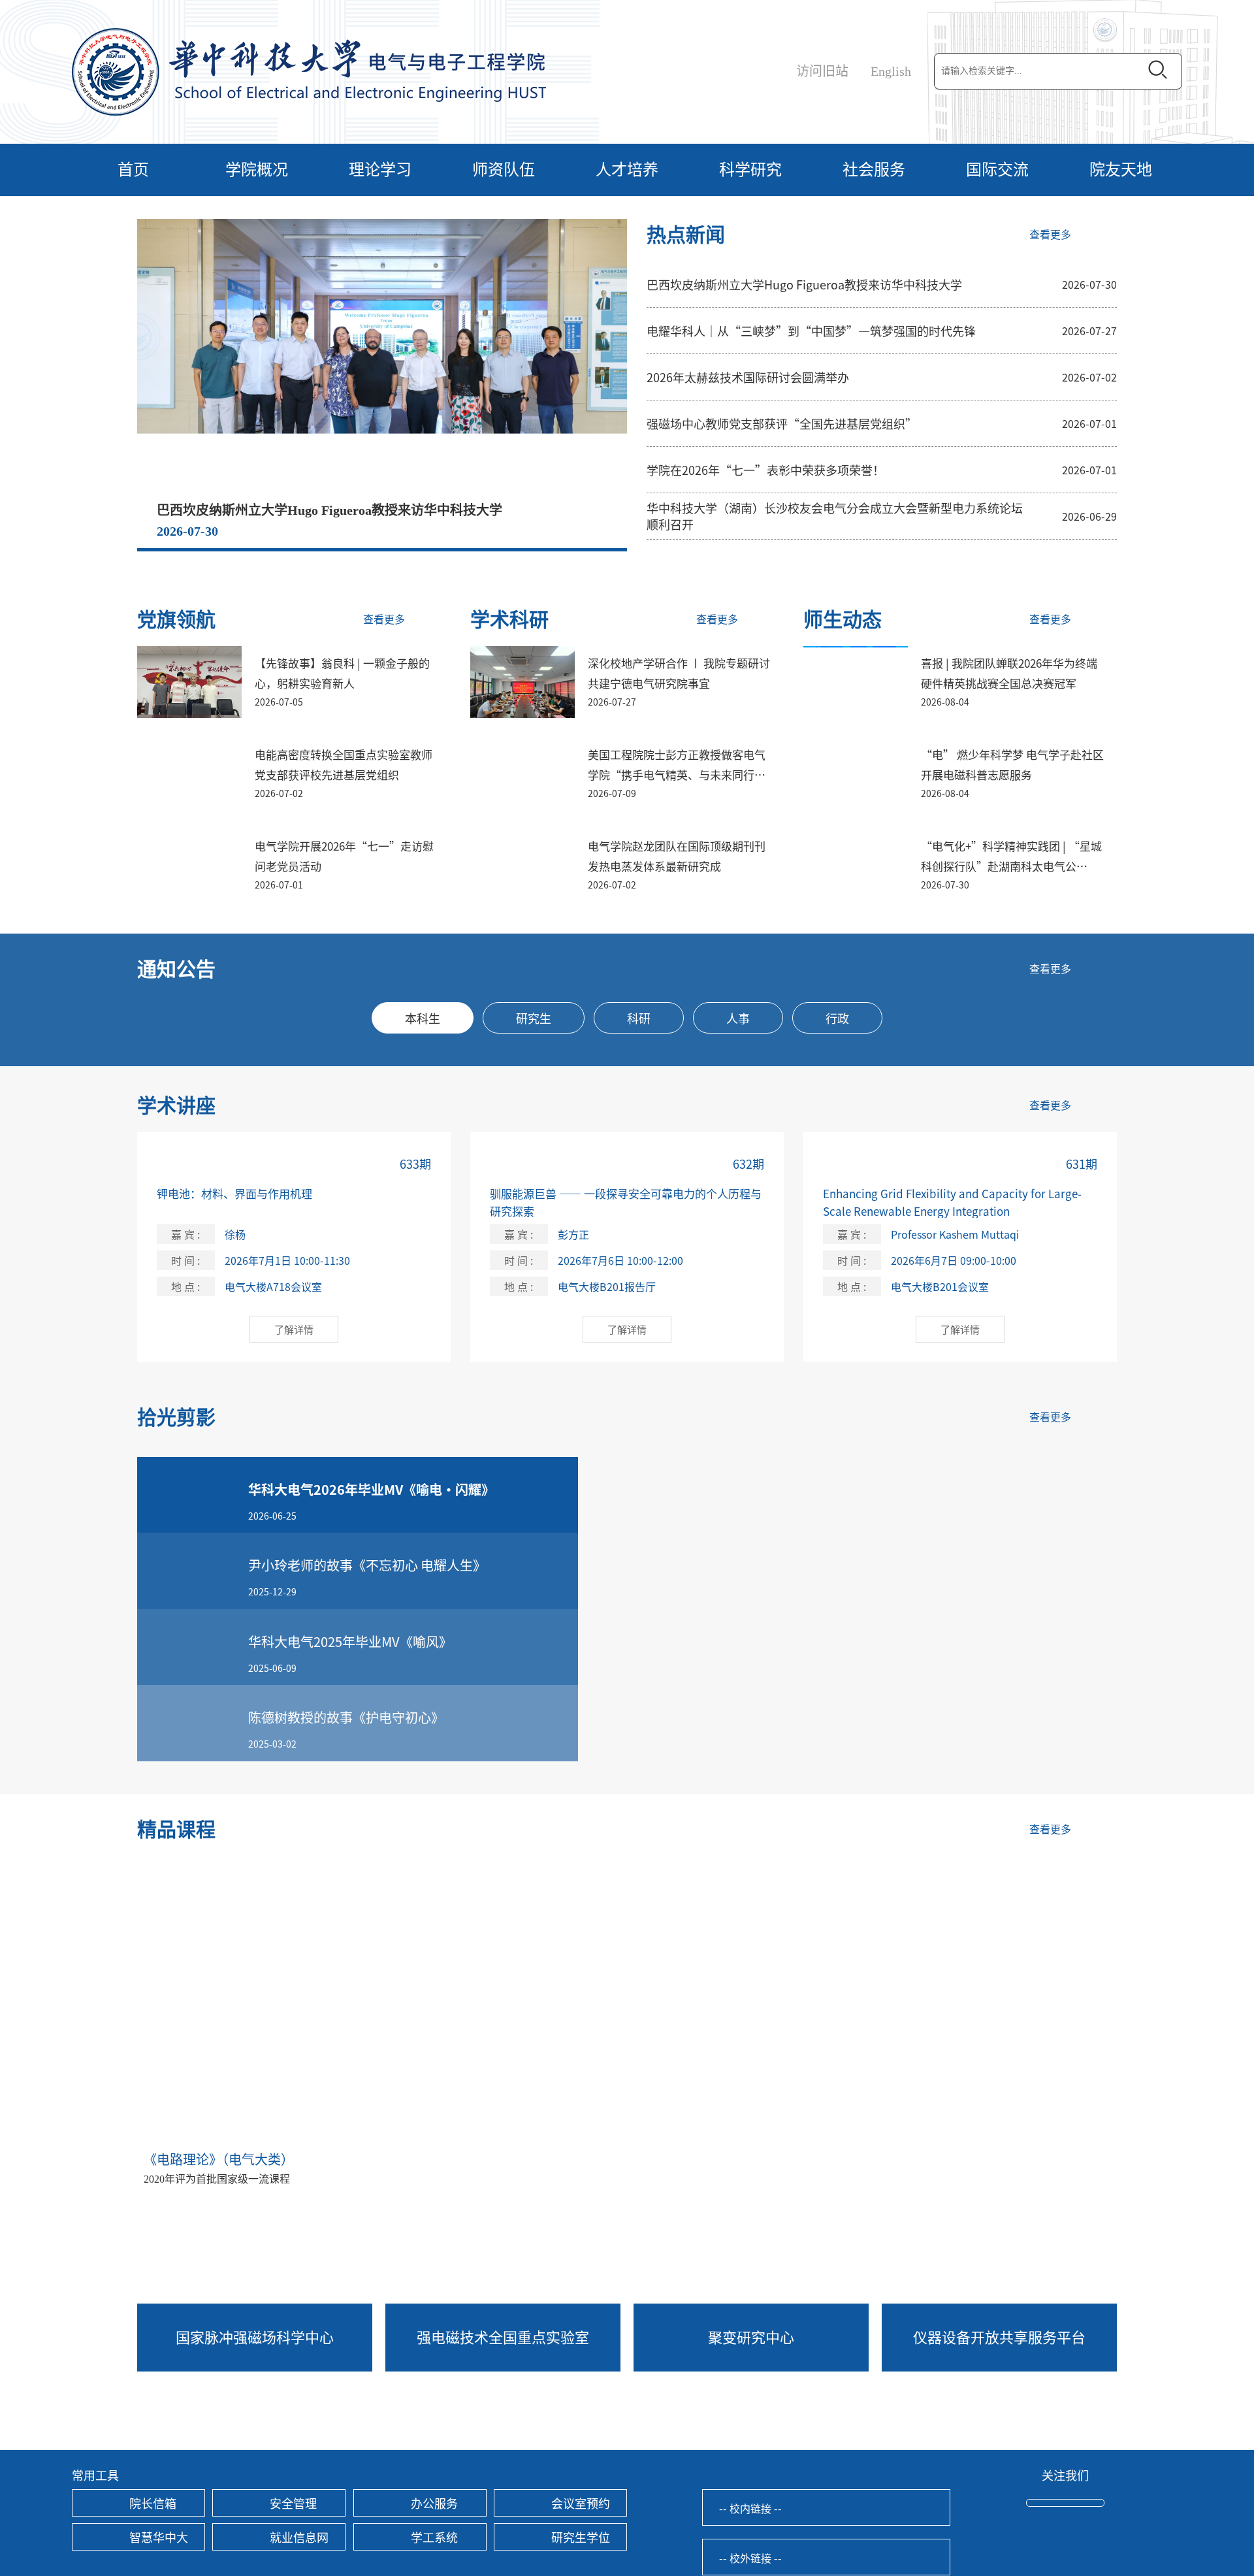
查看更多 (1050, 235)
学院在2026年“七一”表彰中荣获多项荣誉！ (765, 470)
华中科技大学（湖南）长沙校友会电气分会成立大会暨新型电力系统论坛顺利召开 (835, 516)
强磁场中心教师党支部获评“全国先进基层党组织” (782, 423)
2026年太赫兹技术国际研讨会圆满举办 (748, 377)
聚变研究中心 (751, 2336)
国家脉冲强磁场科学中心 (255, 2336)
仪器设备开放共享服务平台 (999, 2336)
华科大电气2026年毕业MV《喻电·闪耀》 (371, 1489)
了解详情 (294, 1329)
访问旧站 (822, 71)
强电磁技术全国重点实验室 (503, 2336)
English (891, 71)
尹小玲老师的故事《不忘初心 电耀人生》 (367, 1565)
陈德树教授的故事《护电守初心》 (346, 1717)
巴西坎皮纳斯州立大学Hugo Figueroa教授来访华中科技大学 (330, 510)
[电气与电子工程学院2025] (309, 71)
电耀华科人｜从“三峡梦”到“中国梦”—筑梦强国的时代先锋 (811, 331)
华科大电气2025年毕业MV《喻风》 (350, 1641)
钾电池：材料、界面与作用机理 (234, 1193)
